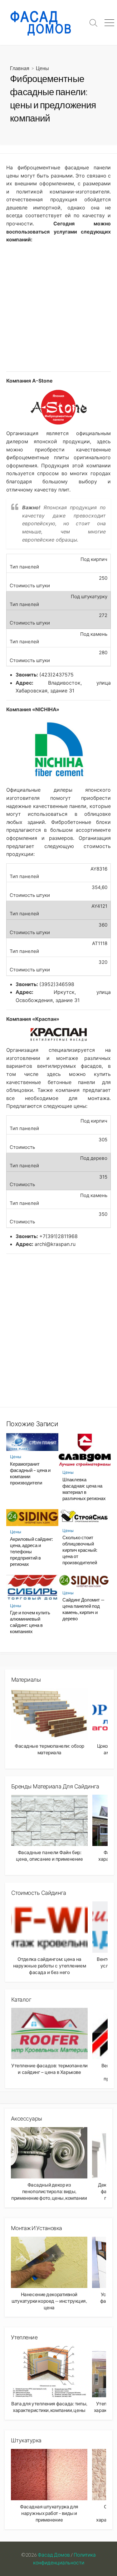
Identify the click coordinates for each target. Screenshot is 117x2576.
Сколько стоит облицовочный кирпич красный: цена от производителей (80, 1550)
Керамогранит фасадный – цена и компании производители (30, 1473)
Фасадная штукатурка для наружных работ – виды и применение (49, 2513)
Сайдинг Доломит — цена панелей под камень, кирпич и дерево (83, 1609)
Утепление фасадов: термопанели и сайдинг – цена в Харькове (49, 2069)
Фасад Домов (54, 2555)
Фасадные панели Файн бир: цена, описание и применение (49, 1856)
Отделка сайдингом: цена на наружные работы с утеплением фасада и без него (49, 1966)
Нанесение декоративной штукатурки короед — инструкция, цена (49, 2301)
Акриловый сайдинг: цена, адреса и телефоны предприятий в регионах (32, 1551)
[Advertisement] (58, 308)
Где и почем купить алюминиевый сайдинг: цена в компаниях (30, 1622)
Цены (42, 68)
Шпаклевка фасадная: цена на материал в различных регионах (84, 1489)
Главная (20, 68)
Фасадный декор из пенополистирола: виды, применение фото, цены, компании (49, 2191)
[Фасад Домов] (43, 23)
